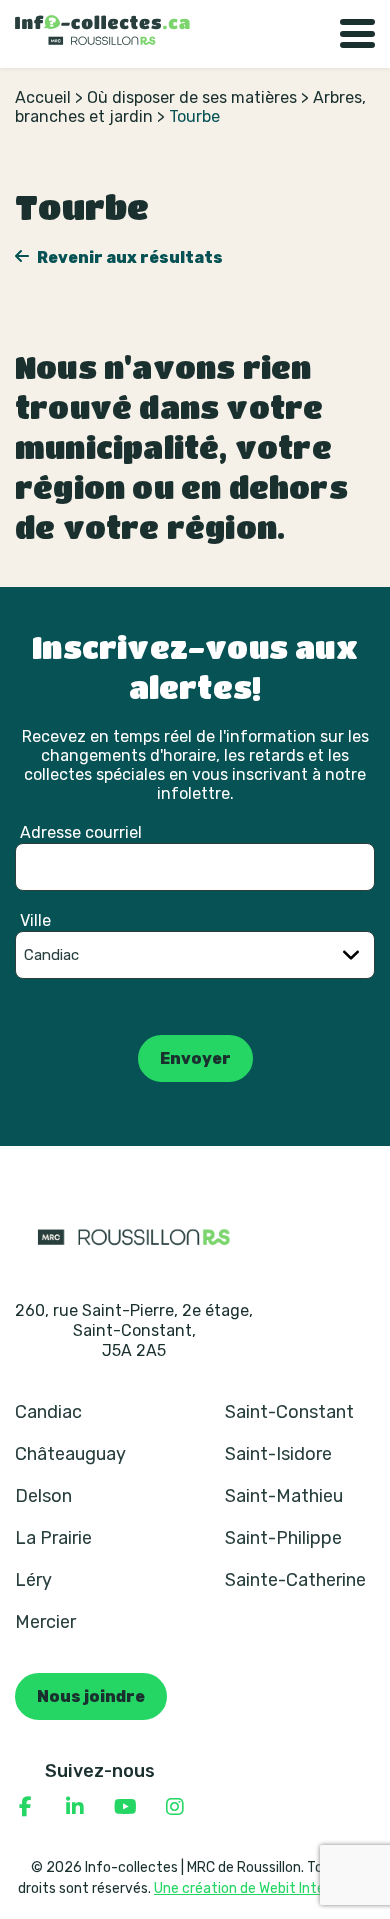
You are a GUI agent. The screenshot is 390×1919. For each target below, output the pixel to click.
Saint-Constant (289, 1412)
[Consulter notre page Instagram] (175, 1807)
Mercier (45, 1622)
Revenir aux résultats (128, 257)
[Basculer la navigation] (357, 34)
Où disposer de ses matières (192, 97)
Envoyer (195, 1058)
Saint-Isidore (278, 1454)
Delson (43, 1496)
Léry (33, 1580)
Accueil (43, 97)
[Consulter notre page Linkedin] (75, 1807)
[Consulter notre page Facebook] (25, 1807)
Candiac (48, 1412)
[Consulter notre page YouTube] (125, 1807)
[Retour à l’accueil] (102, 30)
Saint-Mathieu (284, 1496)
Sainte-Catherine (295, 1580)
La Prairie (53, 1538)
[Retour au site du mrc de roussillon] (134, 1236)
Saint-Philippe (283, 1538)
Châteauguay (70, 1454)
